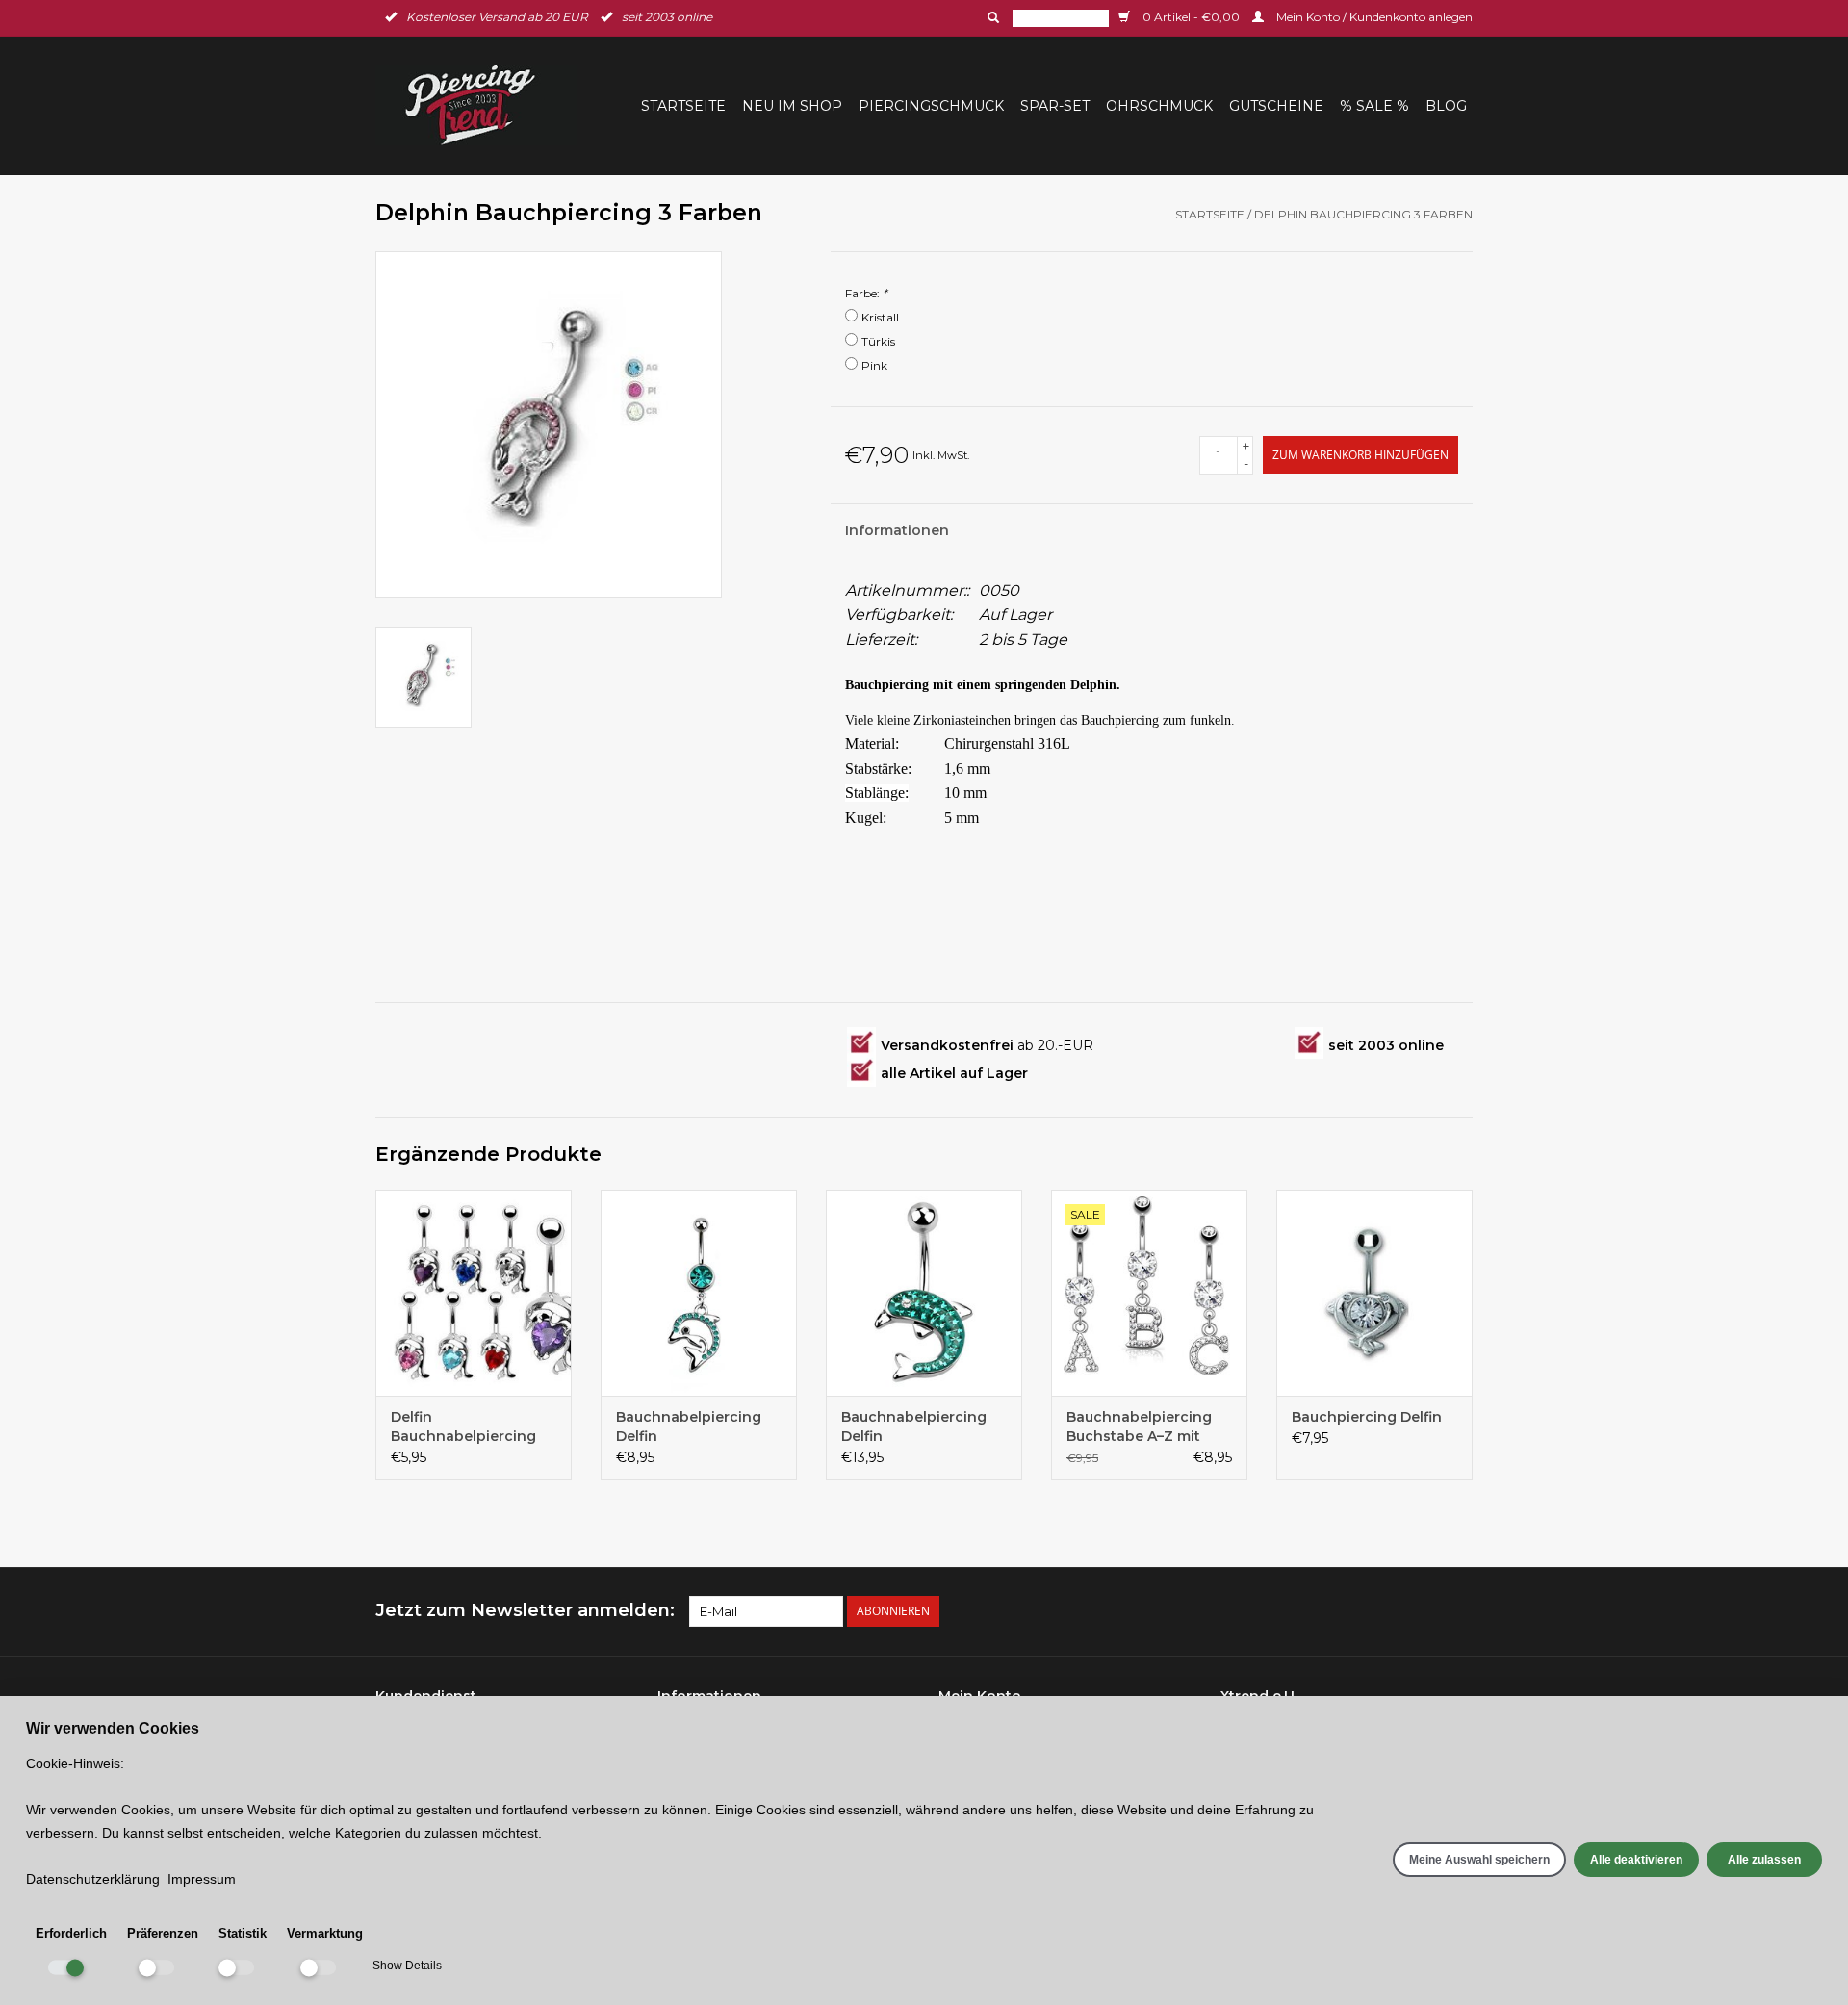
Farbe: (866, 293)
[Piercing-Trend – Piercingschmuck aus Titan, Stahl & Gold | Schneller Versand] (482, 105)
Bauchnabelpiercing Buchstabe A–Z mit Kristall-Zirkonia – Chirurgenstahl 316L (1139, 1427)
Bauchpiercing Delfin (1367, 1417)
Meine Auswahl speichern (1479, 1860)
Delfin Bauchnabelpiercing (463, 1427)
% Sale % (1374, 106)
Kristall (880, 317)
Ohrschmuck (1159, 106)
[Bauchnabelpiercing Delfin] (699, 1293)
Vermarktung (325, 1933)
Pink (874, 365)
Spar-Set (1055, 106)
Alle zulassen (1764, 1860)
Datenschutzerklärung (93, 1879)
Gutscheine (1276, 106)
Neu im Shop (792, 106)
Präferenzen (163, 1933)
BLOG (1446, 106)
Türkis (878, 341)
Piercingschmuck (931, 106)
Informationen (897, 530)
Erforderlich (71, 1933)
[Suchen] (991, 17)
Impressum (202, 1879)
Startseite (683, 106)
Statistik (243, 1933)
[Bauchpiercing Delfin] (1374, 1293)
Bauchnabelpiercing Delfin (689, 1427)
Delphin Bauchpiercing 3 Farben (1363, 214)
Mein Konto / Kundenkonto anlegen (1373, 17)
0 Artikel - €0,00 (1191, 17)
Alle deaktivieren (1636, 1860)
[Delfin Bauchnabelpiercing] (474, 1293)
